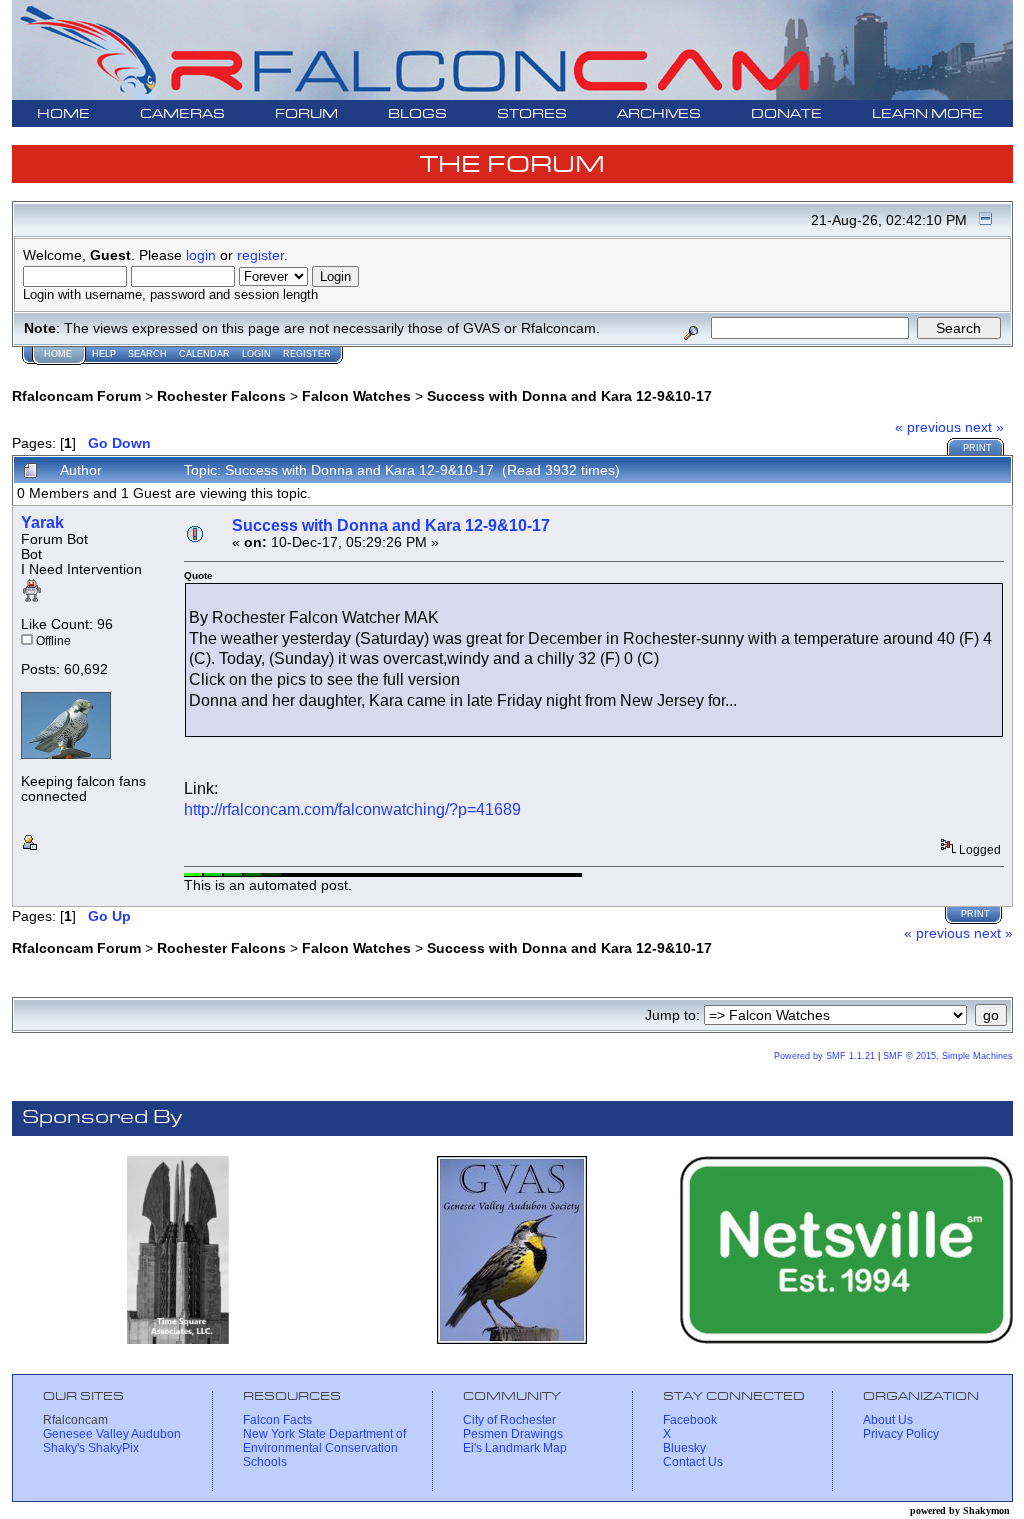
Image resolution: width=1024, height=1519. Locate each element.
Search (147, 354)
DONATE (786, 114)
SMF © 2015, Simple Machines (948, 1056)
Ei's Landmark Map (515, 1448)
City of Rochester (509, 1420)
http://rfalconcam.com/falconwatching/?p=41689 (352, 809)
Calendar (204, 354)
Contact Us (693, 1462)
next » (984, 427)
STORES (532, 114)
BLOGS (417, 114)
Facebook (690, 1420)
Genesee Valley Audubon (112, 1434)
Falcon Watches (356, 396)
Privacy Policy (901, 1434)
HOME (63, 114)
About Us (888, 1420)
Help (104, 354)
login (201, 255)
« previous (928, 427)
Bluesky (684, 1448)
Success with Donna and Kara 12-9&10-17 (569, 396)
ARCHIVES (659, 114)
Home (58, 354)
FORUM (306, 114)
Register (307, 354)
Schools (265, 1462)
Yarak (42, 522)
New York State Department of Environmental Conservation (324, 1441)
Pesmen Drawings (513, 1434)
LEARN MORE (927, 114)
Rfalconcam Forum (76, 396)
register (260, 255)
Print (977, 448)
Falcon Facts (277, 1420)
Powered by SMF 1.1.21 (824, 1056)
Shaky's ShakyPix (91, 1448)
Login (256, 354)
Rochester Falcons (221, 396)
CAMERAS (182, 114)
